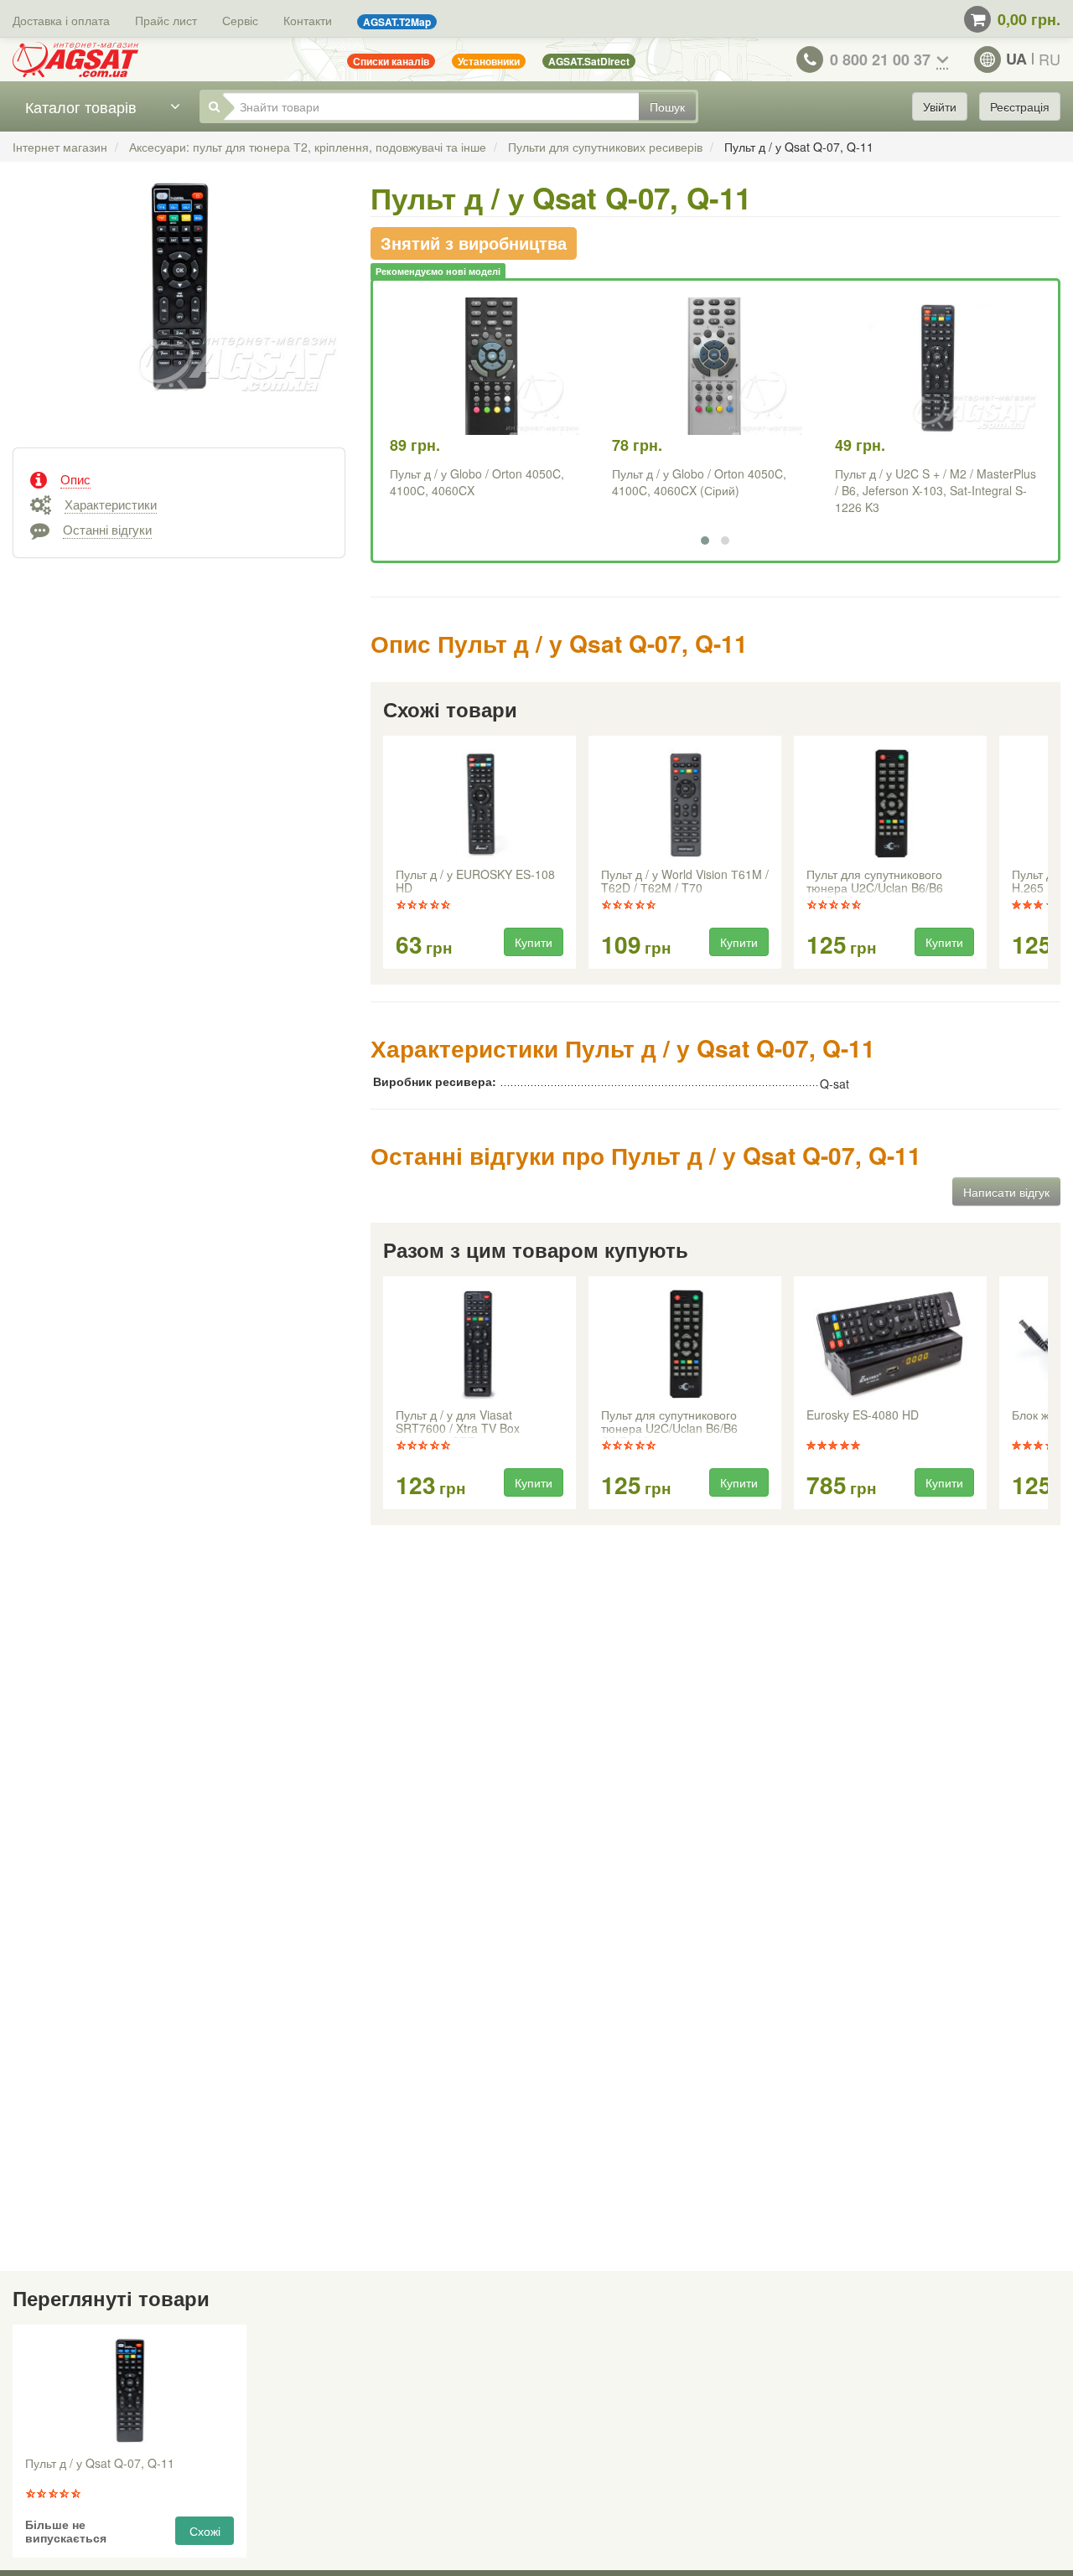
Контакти (308, 20)
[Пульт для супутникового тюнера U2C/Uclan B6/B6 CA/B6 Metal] (889, 804)
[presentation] (385, 853)
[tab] (179, 478)
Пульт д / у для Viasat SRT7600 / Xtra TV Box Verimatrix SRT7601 (458, 1423)
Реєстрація (1020, 106)
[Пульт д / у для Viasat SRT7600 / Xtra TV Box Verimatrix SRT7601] (479, 1344)
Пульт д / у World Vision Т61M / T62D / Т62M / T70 (685, 882)
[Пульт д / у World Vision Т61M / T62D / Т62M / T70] (684, 804)
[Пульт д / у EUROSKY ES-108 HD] (479, 804)
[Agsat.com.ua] (75, 59)
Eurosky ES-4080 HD (863, 1415)
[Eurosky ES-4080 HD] (889, 1344)
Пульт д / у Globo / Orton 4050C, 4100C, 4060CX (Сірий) (699, 482)
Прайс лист (166, 20)
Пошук (667, 106)
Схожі (205, 2531)
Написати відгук (1006, 1192)
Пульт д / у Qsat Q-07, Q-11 (100, 2464)
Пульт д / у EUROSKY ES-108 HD (475, 882)
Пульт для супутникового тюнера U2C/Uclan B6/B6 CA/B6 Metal (875, 882)
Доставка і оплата (61, 20)
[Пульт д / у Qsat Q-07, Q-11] (179, 307)
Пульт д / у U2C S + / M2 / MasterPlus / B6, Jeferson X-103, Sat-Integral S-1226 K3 (936, 490)
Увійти (940, 106)
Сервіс (240, 20)
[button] (705, 541)
